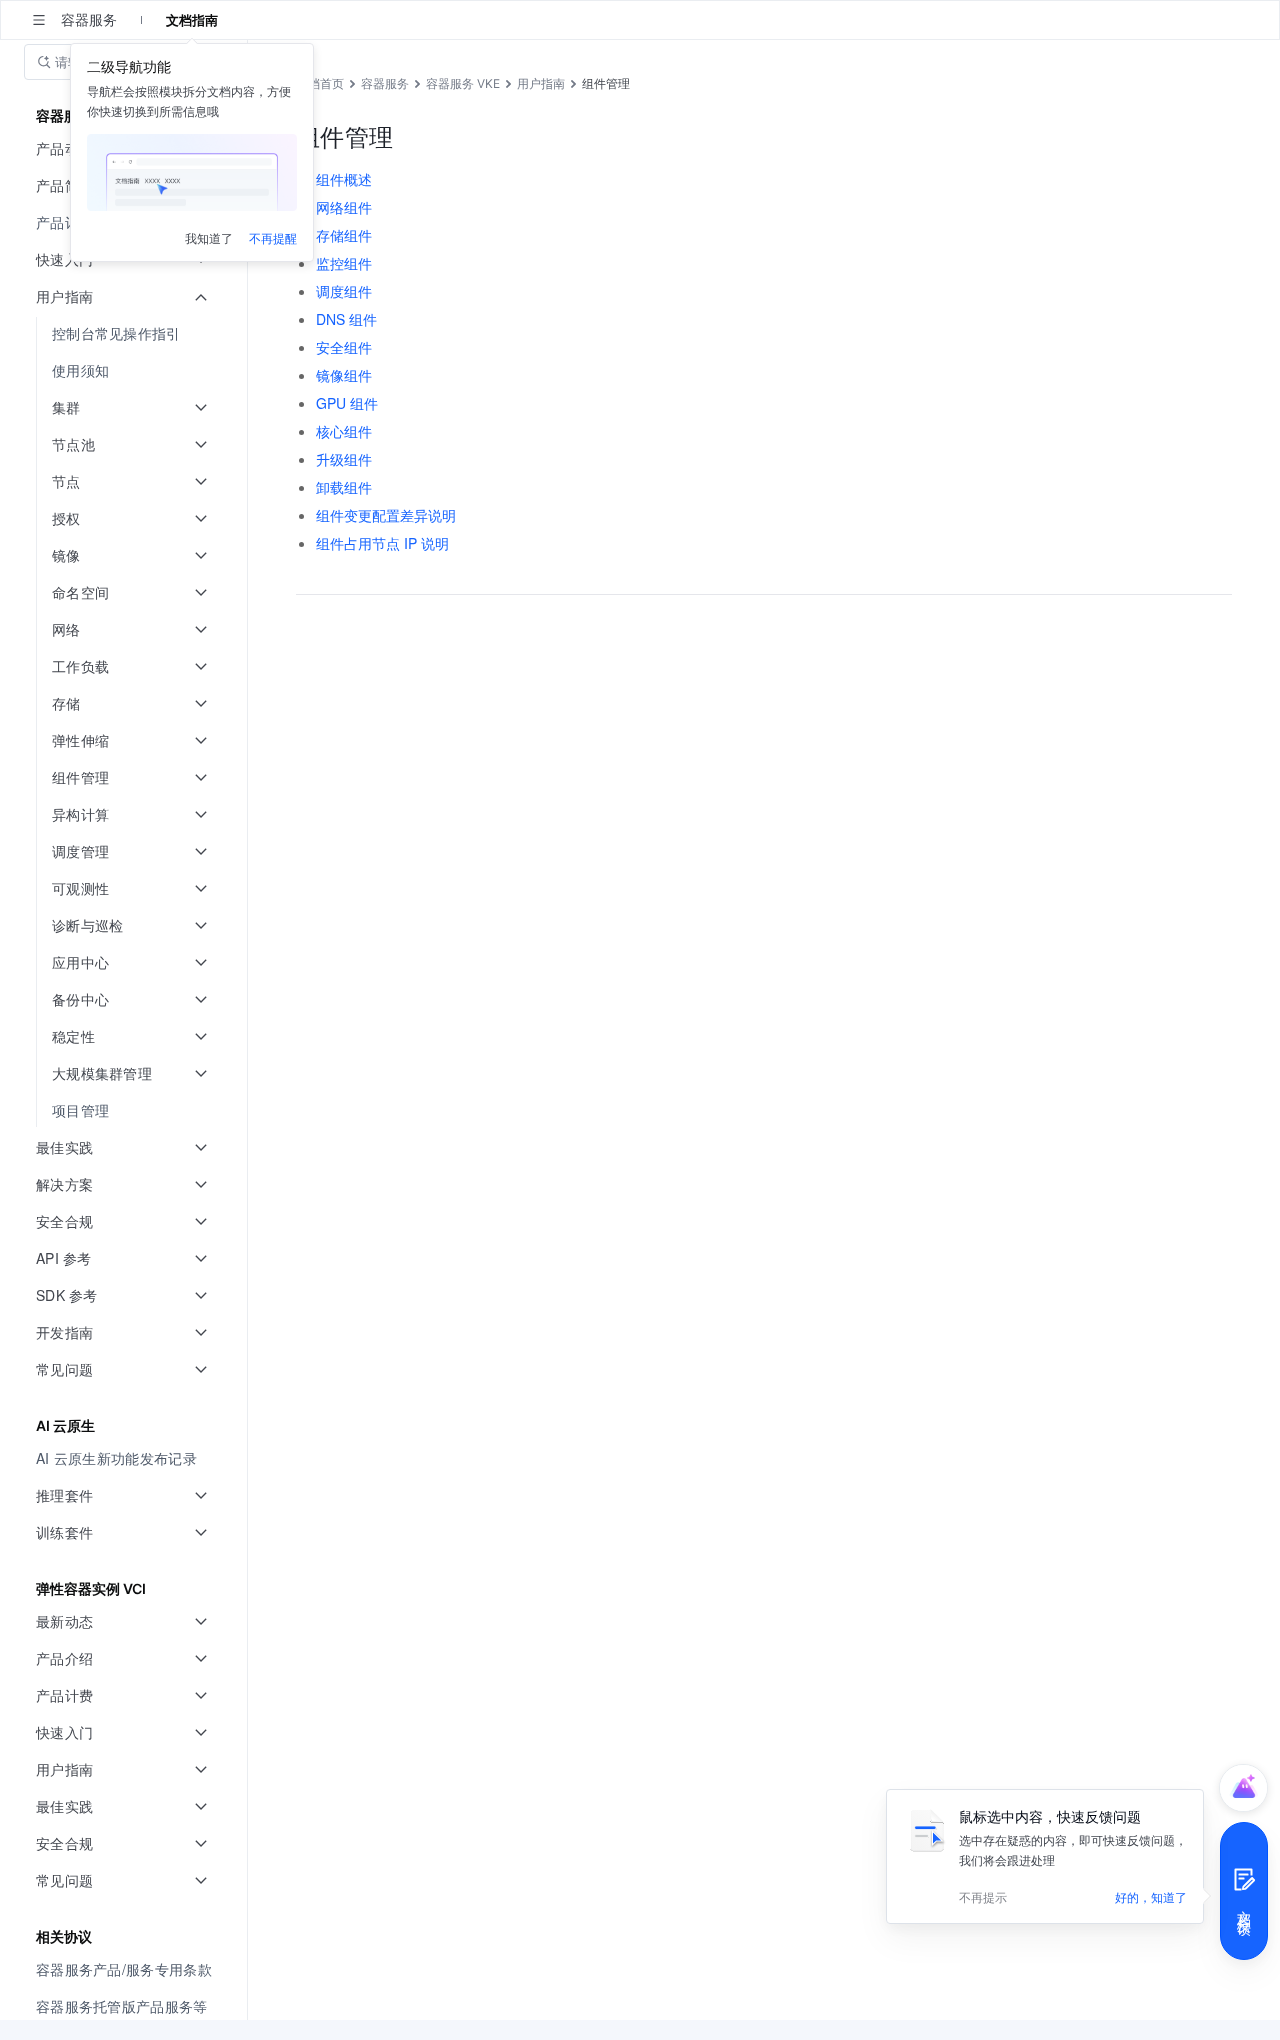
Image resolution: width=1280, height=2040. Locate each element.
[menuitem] (125, 333)
